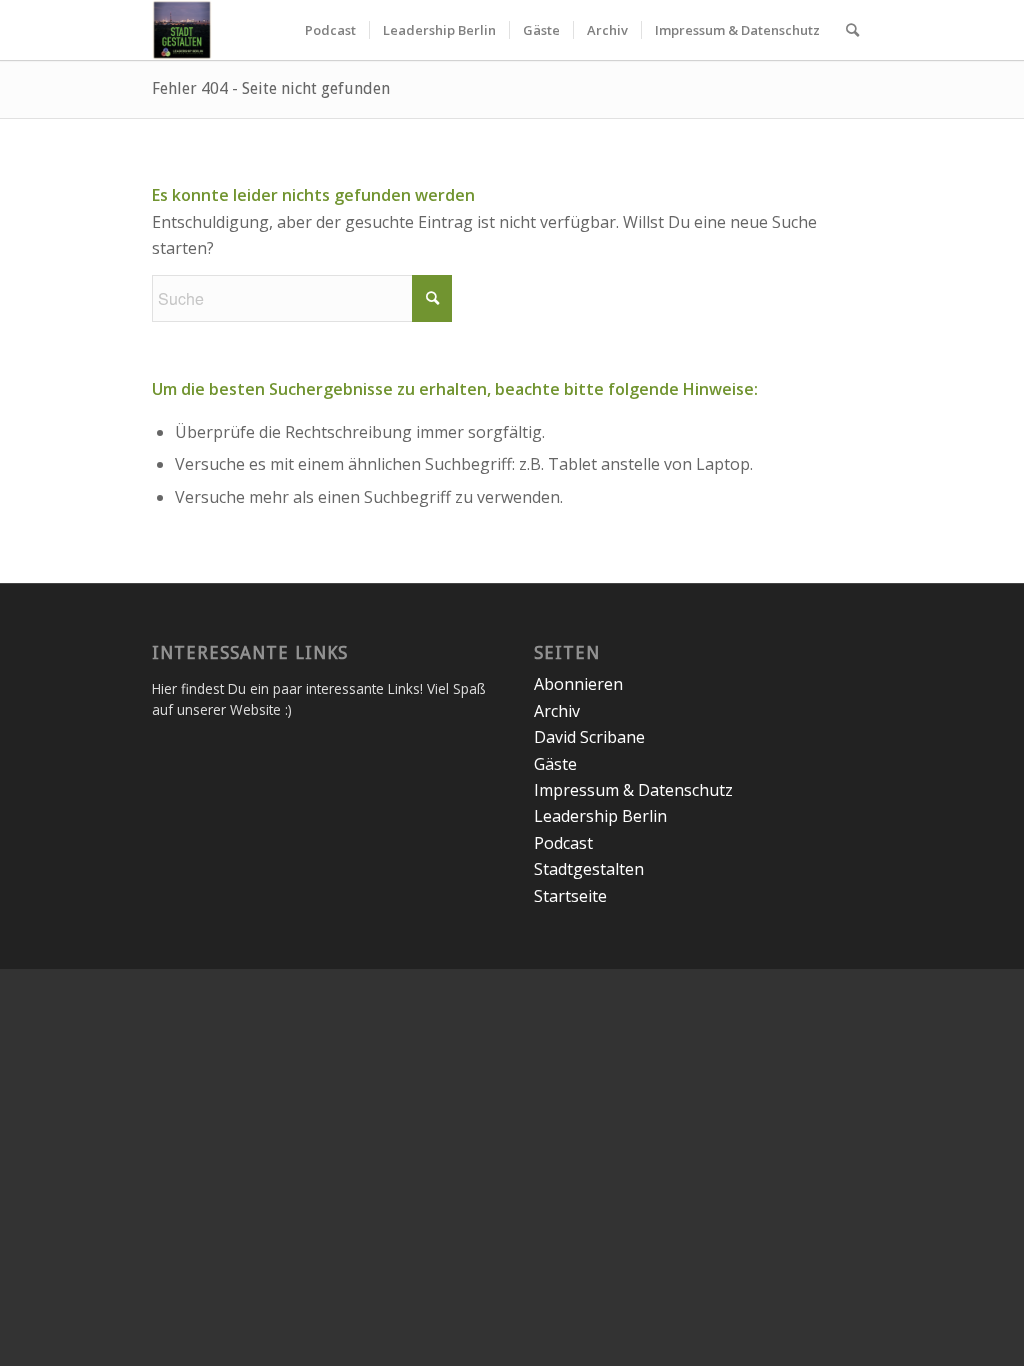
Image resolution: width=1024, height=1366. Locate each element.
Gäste (555, 764)
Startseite (570, 896)
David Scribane (589, 737)
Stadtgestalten (589, 869)
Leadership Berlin (600, 816)
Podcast (563, 843)
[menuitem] (330, 30)
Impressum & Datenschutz (633, 790)
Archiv (557, 711)
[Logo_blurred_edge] (182, 30)
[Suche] (852, 30)
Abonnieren (578, 684)
